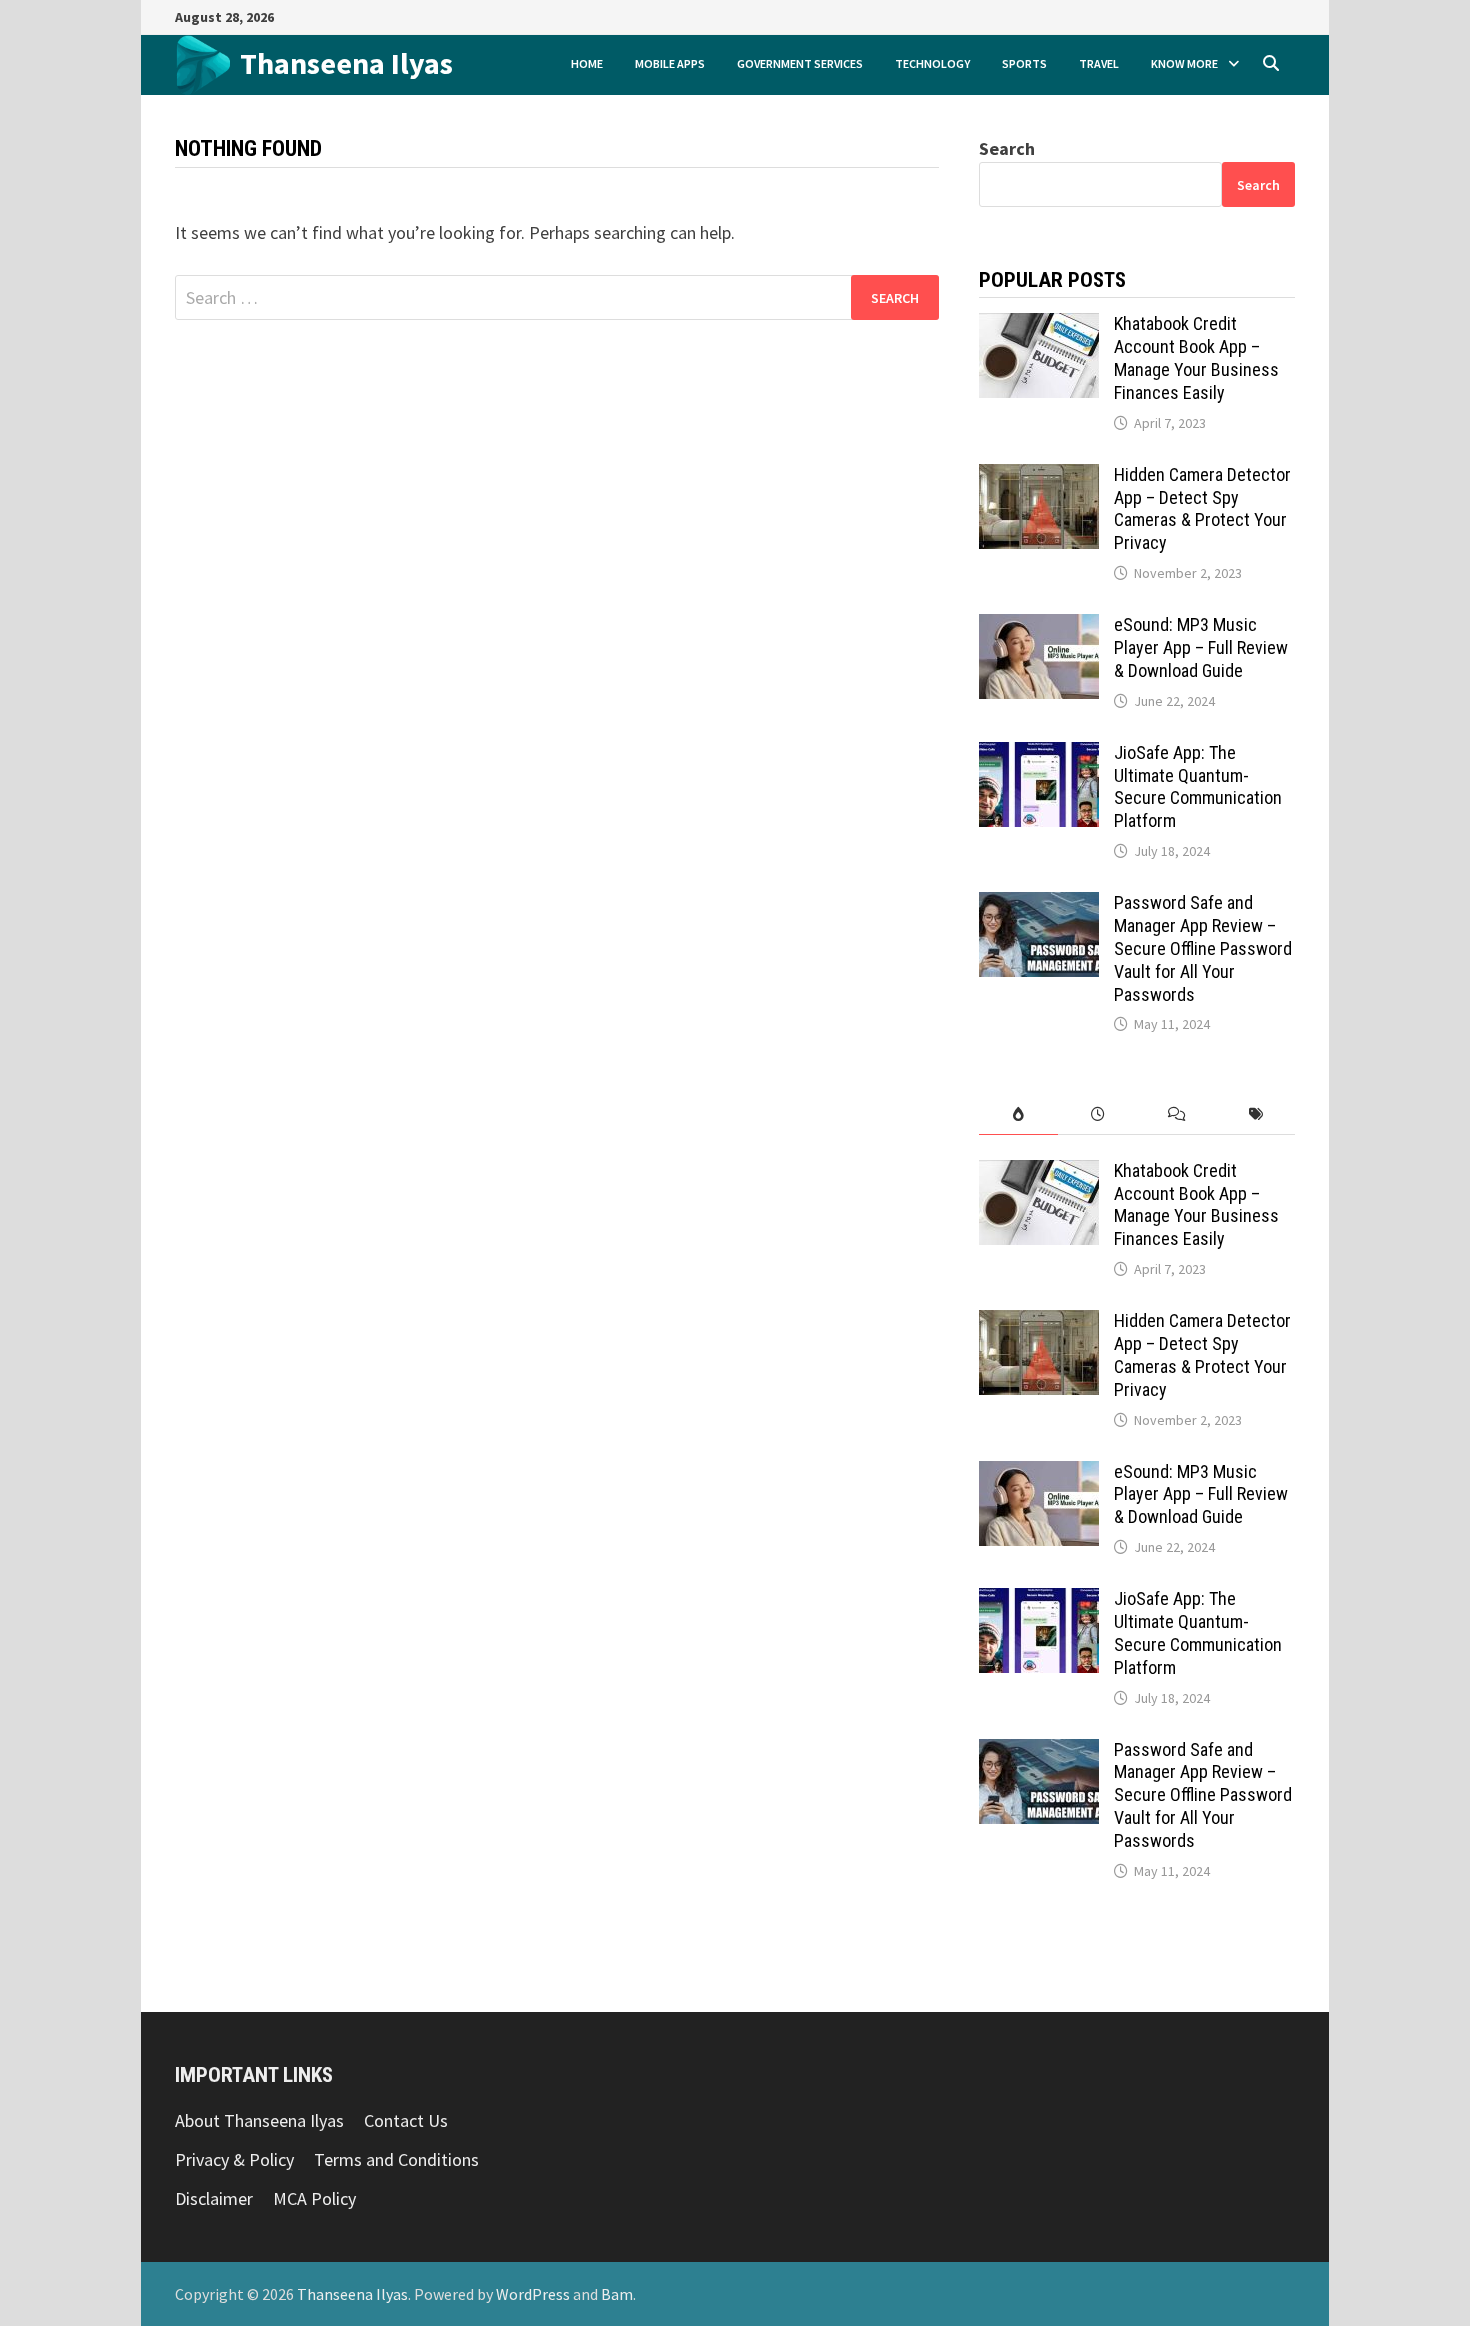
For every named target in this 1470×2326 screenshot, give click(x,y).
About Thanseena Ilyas (259, 2120)
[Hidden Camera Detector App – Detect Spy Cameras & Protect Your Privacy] (1039, 477)
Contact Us (406, 2120)
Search (1007, 148)
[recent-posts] (1097, 1114)
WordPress (533, 2294)
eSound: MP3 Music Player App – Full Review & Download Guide (1201, 647)
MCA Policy (314, 2198)
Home (587, 63)
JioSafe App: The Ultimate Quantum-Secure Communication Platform (1198, 787)
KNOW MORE (1184, 63)
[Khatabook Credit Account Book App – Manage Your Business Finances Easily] (1039, 326)
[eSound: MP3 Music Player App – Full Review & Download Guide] (1039, 627)
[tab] (1018, 1114)
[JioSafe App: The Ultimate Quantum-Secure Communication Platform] (1039, 755)
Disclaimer (214, 2198)
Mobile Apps (670, 63)
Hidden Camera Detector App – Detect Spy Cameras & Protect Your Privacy (1202, 509)
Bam (617, 2294)
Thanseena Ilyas (346, 63)
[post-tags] (1255, 1114)
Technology (932, 63)
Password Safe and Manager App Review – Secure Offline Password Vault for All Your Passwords (1203, 948)
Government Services (800, 63)
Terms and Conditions (396, 2159)
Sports (1024, 63)
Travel (1099, 63)
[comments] (1176, 1114)
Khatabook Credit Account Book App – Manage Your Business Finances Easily (1196, 358)
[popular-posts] (1018, 1114)
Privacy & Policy (234, 2159)
